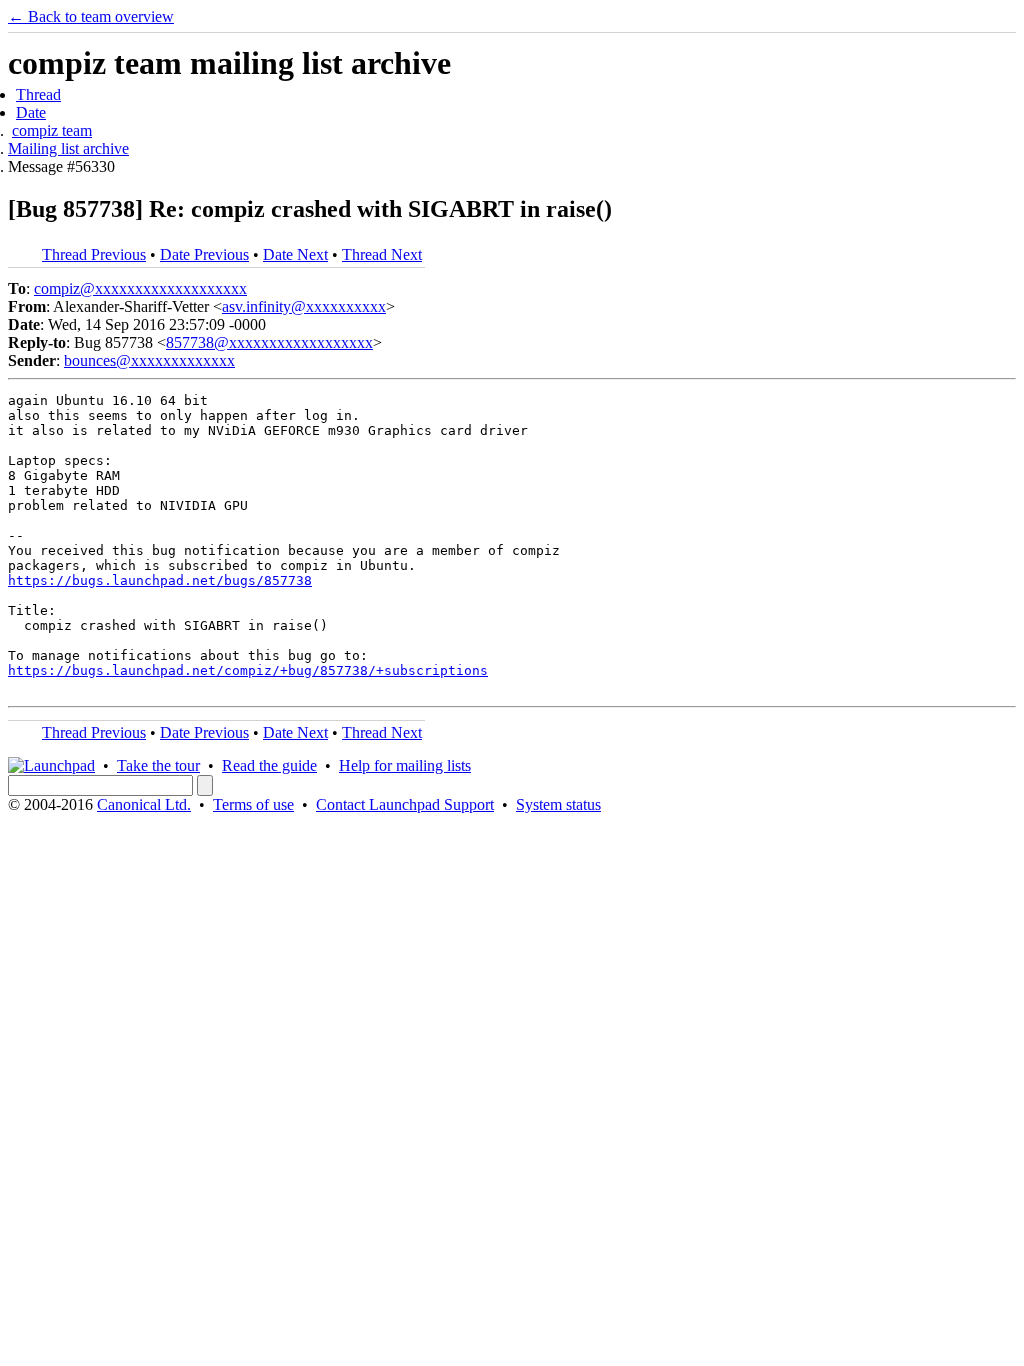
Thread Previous (94, 254)
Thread (38, 94)
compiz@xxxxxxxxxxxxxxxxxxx (140, 288)
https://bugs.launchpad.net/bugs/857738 (160, 580)
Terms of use (253, 804)
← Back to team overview (91, 16)
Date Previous (204, 254)
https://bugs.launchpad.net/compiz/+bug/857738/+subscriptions (248, 670)
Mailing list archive (68, 148)
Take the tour (158, 765)
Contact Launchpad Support (405, 804)
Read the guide (269, 765)
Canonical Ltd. (144, 804)
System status (558, 804)
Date (31, 112)
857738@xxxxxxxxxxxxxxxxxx (269, 342)
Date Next (295, 254)
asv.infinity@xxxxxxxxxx (304, 306)
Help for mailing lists (405, 765)
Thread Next (382, 254)
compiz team (52, 130)
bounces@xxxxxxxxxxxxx (149, 360)
